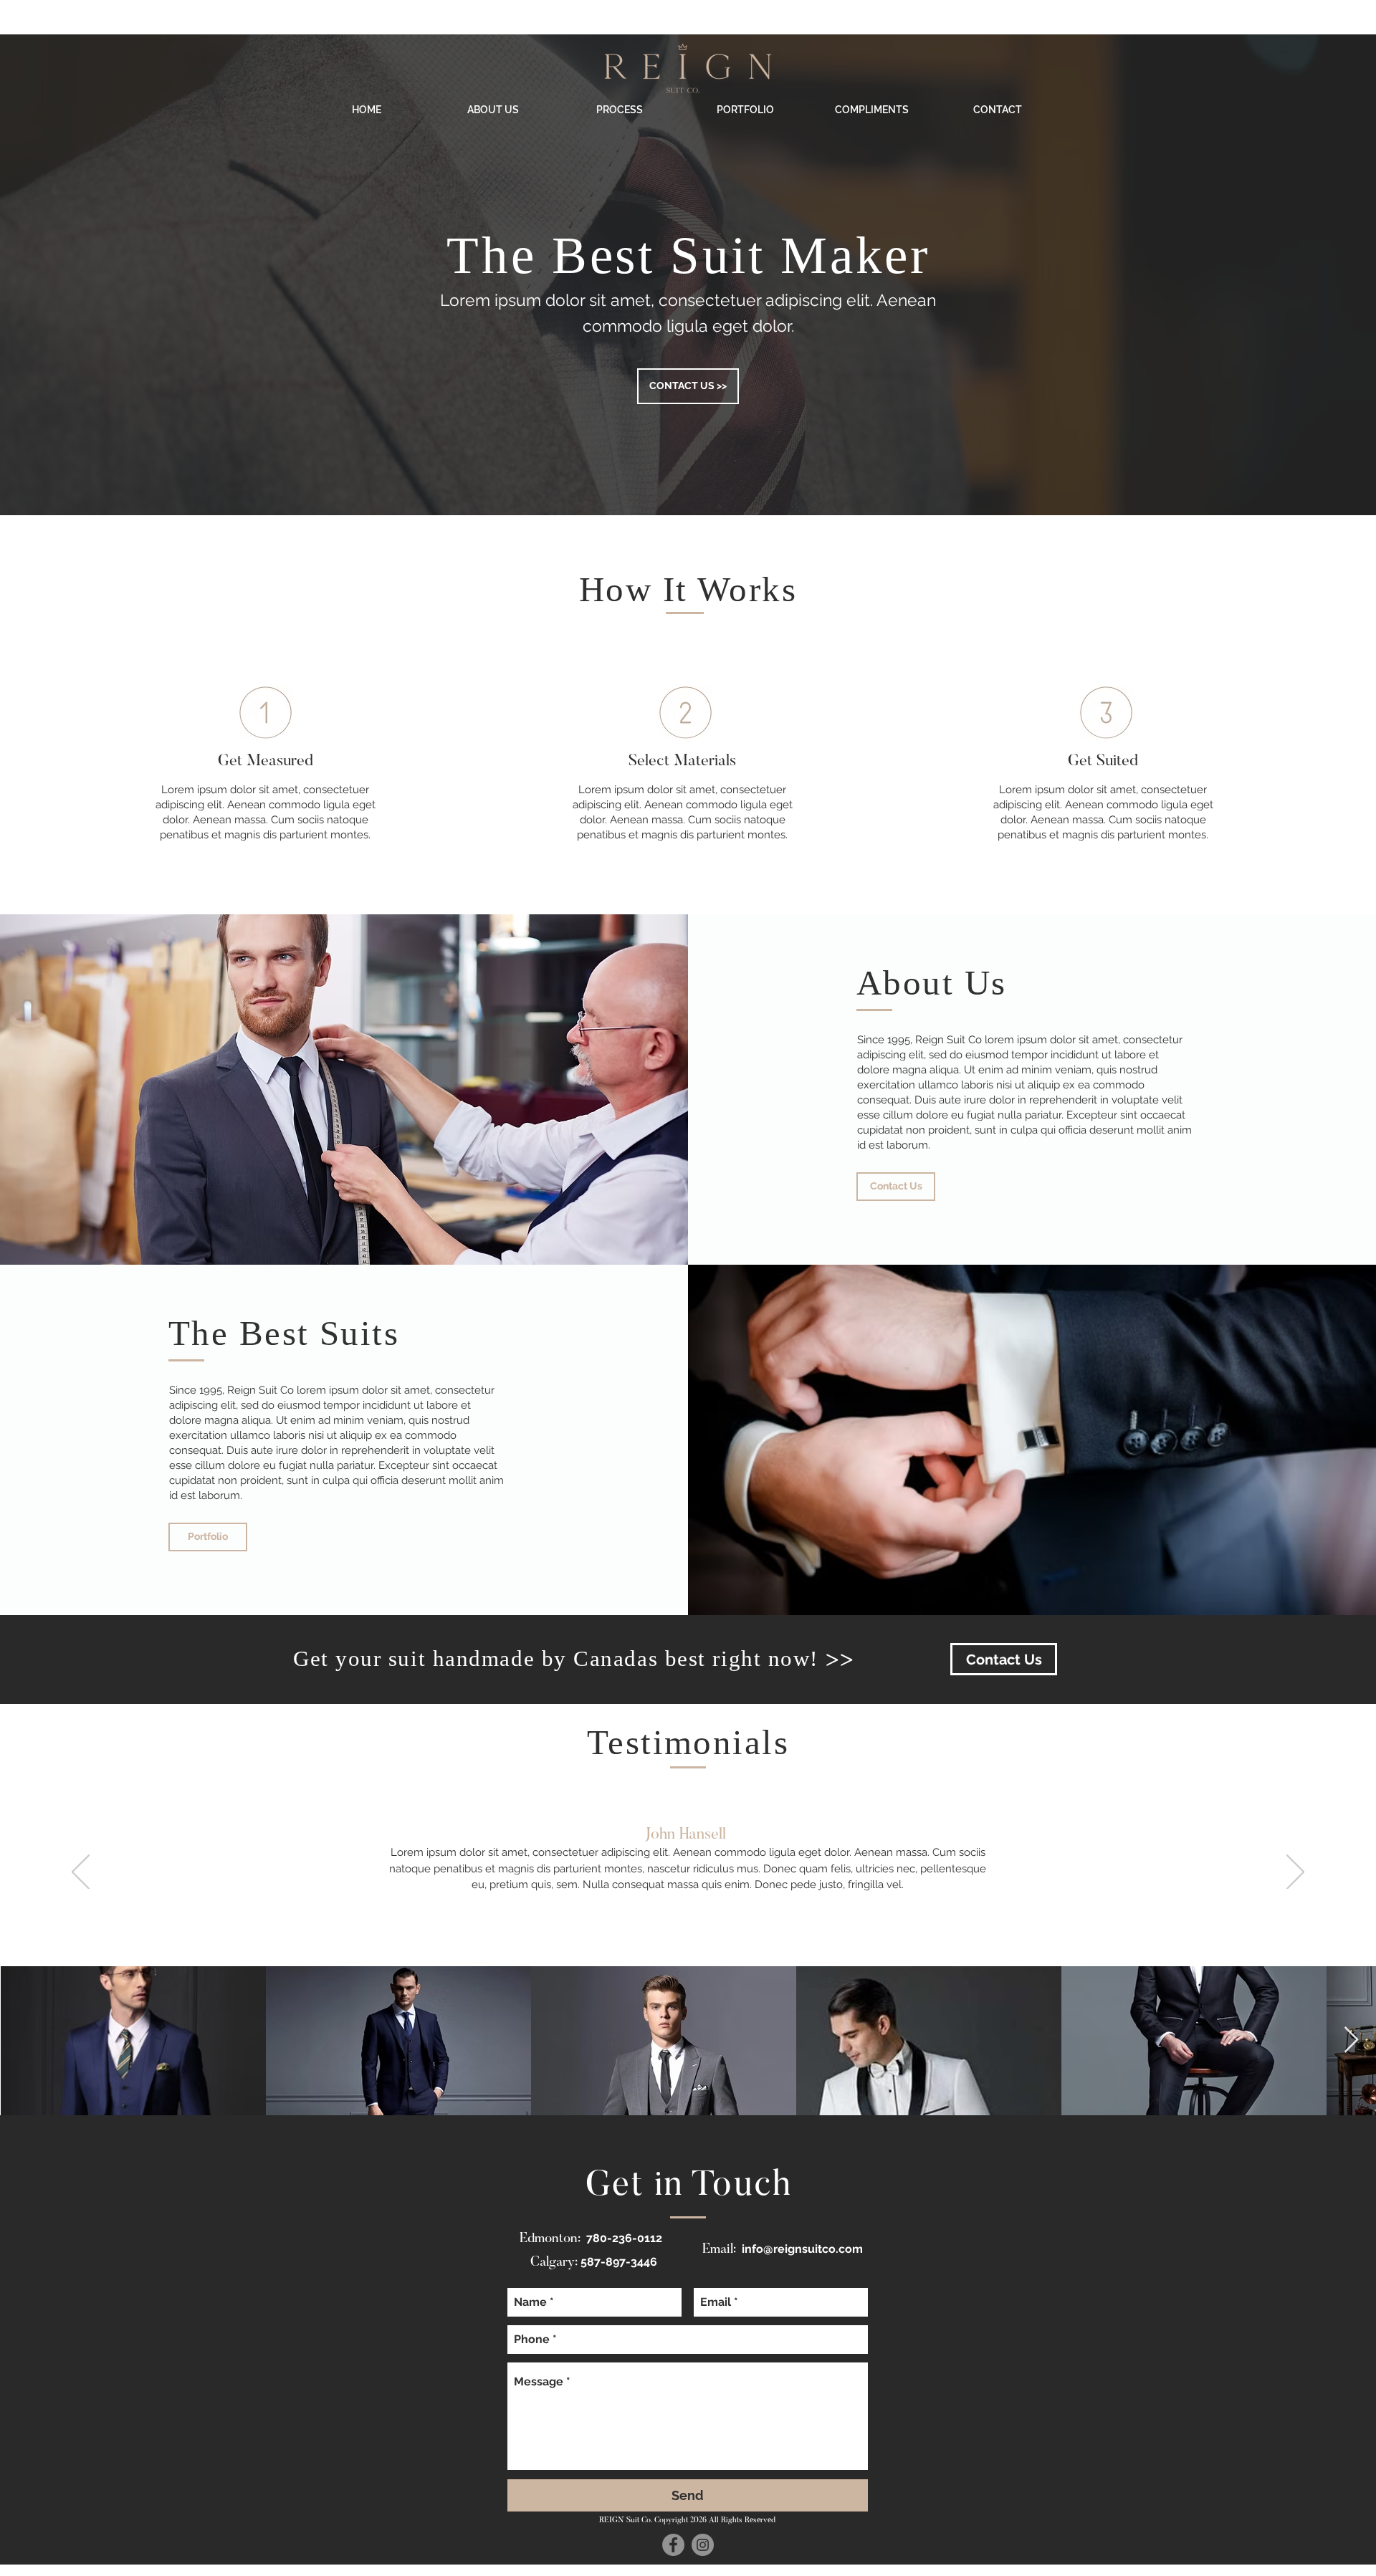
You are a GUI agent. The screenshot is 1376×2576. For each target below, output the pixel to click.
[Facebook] (673, 2545)
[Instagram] (703, 2545)
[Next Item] (1351, 2040)
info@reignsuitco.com (802, 2249)
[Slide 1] (688, 1930)
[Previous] (81, 1873)
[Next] (1295, 1873)
